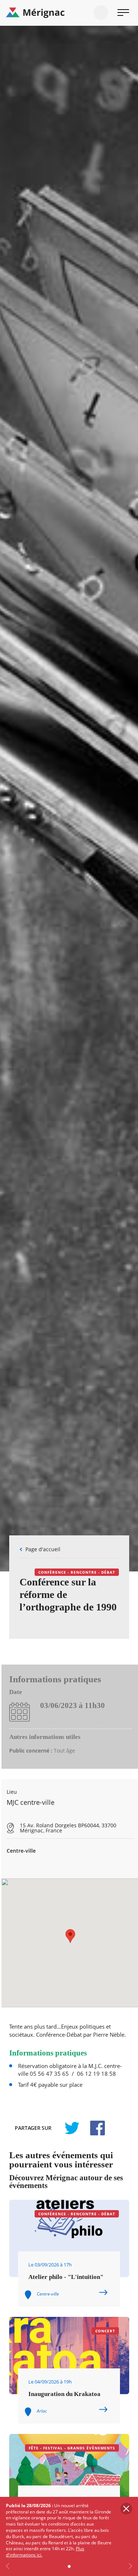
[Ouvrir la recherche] (101, 13)
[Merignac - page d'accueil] (69, 13)
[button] (70, 1936)
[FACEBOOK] (93, 2128)
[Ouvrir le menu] (123, 13)
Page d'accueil (43, 1549)
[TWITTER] (72, 2128)
